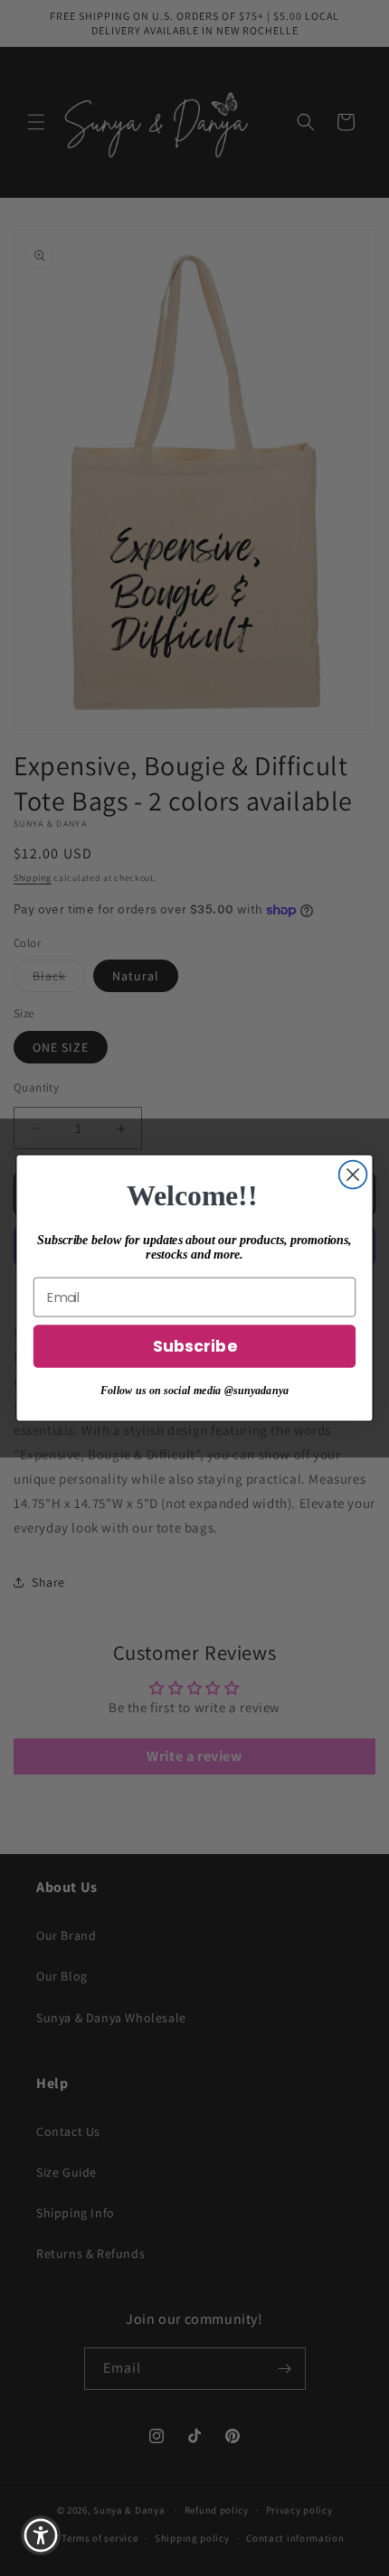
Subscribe (194, 1347)
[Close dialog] (353, 1175)
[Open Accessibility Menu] (41, 2536)
